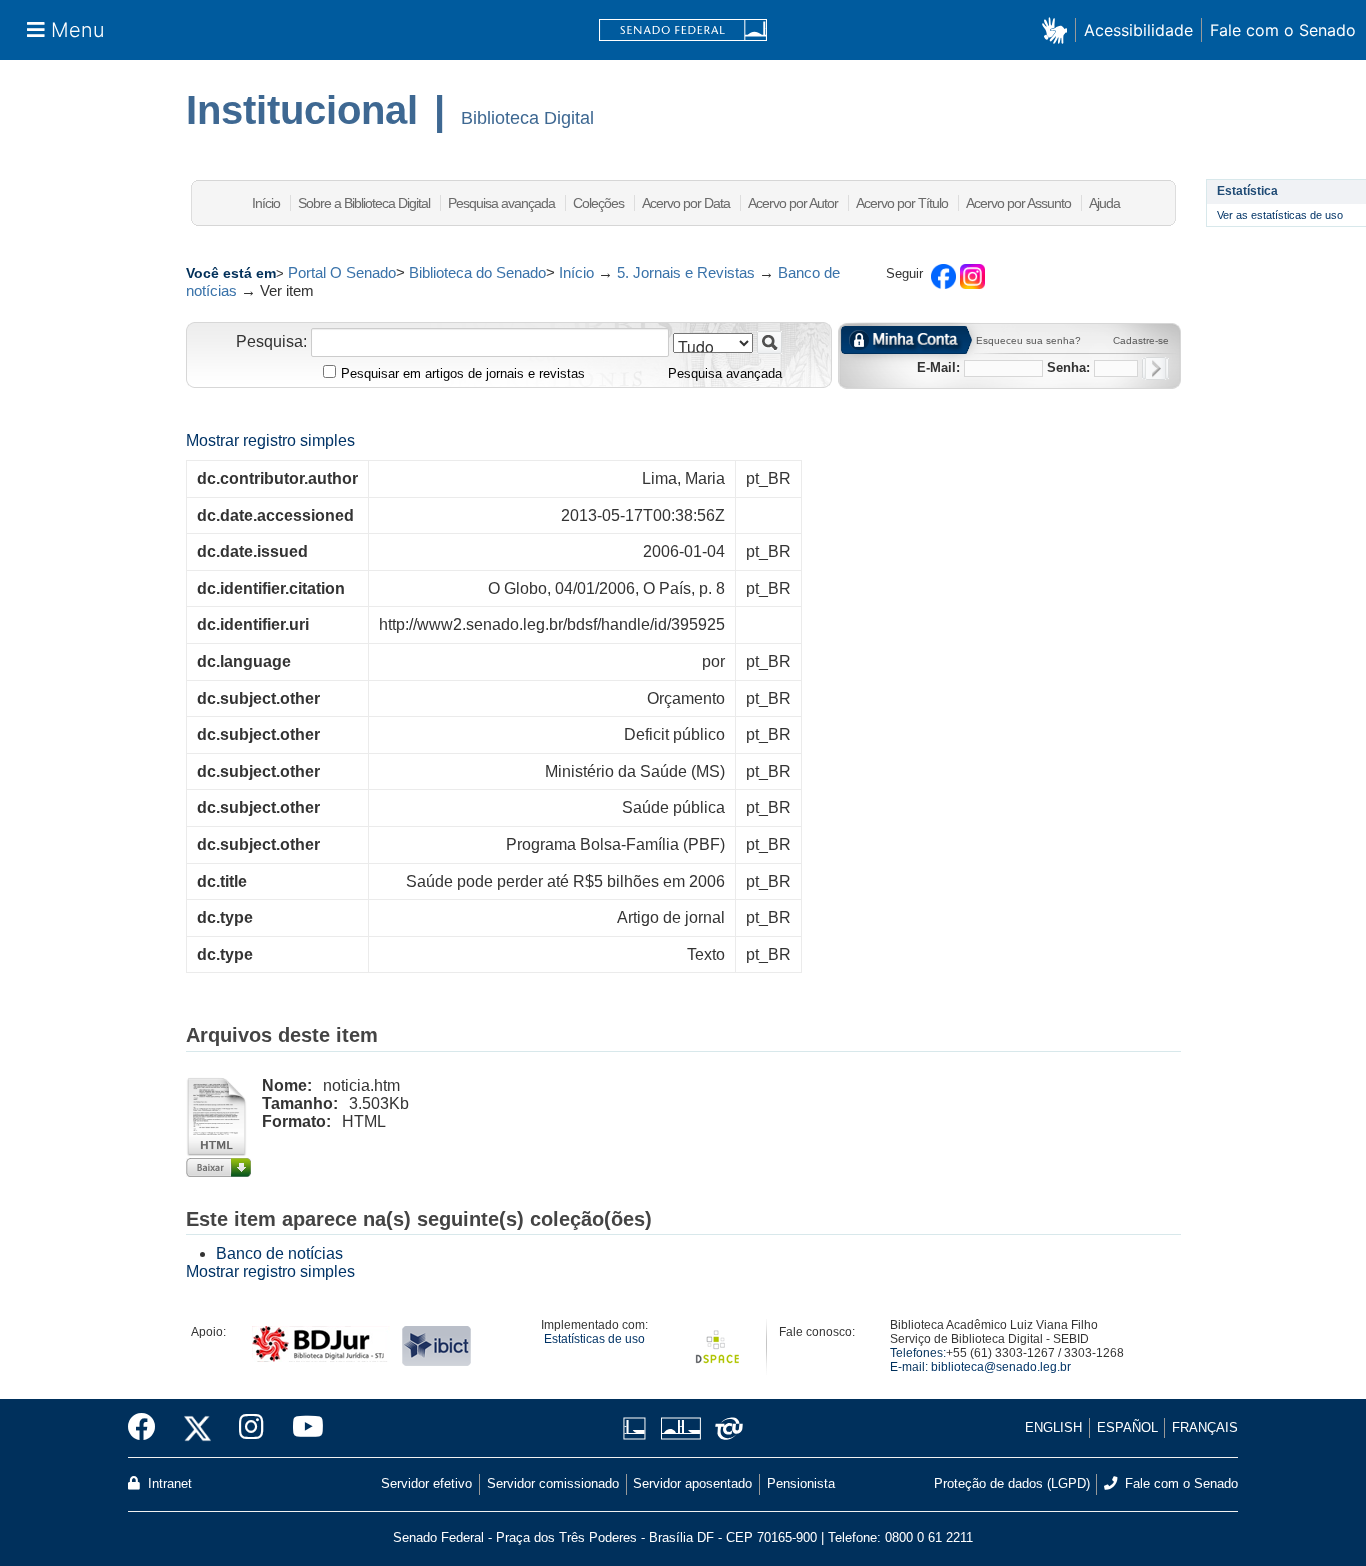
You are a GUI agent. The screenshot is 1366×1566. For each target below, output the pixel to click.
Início (266, 203)
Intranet (168, 1483)
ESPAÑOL (1127, 1427)
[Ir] (769, 342)
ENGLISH (1053, 1427)
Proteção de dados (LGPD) (1012, 1483)
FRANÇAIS (1205, 1427)
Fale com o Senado (1283, 30)
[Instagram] (251, 1428)
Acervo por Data (686, 203)
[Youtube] (301, 1428)
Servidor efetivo (426, 1483)
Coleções (598, 203)
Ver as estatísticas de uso (1280, 215)
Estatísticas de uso (594, 1339)
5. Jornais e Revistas (686, 272)
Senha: (1068, 367)
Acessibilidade (1138, 30)
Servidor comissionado (553, 1483)
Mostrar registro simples (270, 440)
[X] (197, 1428)
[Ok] (1155, 368)
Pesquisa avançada (501, 203)
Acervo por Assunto (1018, 203)
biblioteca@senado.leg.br (1001, 1367)
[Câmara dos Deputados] (638, 1428)
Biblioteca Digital (527, 118)
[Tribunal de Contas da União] (725, 1428)
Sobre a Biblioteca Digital (364, 203)
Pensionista (801, 1483)
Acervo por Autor (793, 203)
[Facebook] (149, 1428)
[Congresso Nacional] (680, 1428)
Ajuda (1104, 203)
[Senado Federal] (683, 30)
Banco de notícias (279, 1253)
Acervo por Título (902, 203)
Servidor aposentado (692, 1483)
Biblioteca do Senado (477, 272)
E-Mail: (938, 367)
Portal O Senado (342, 272)
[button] (1058, 29)
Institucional (302, 110)
